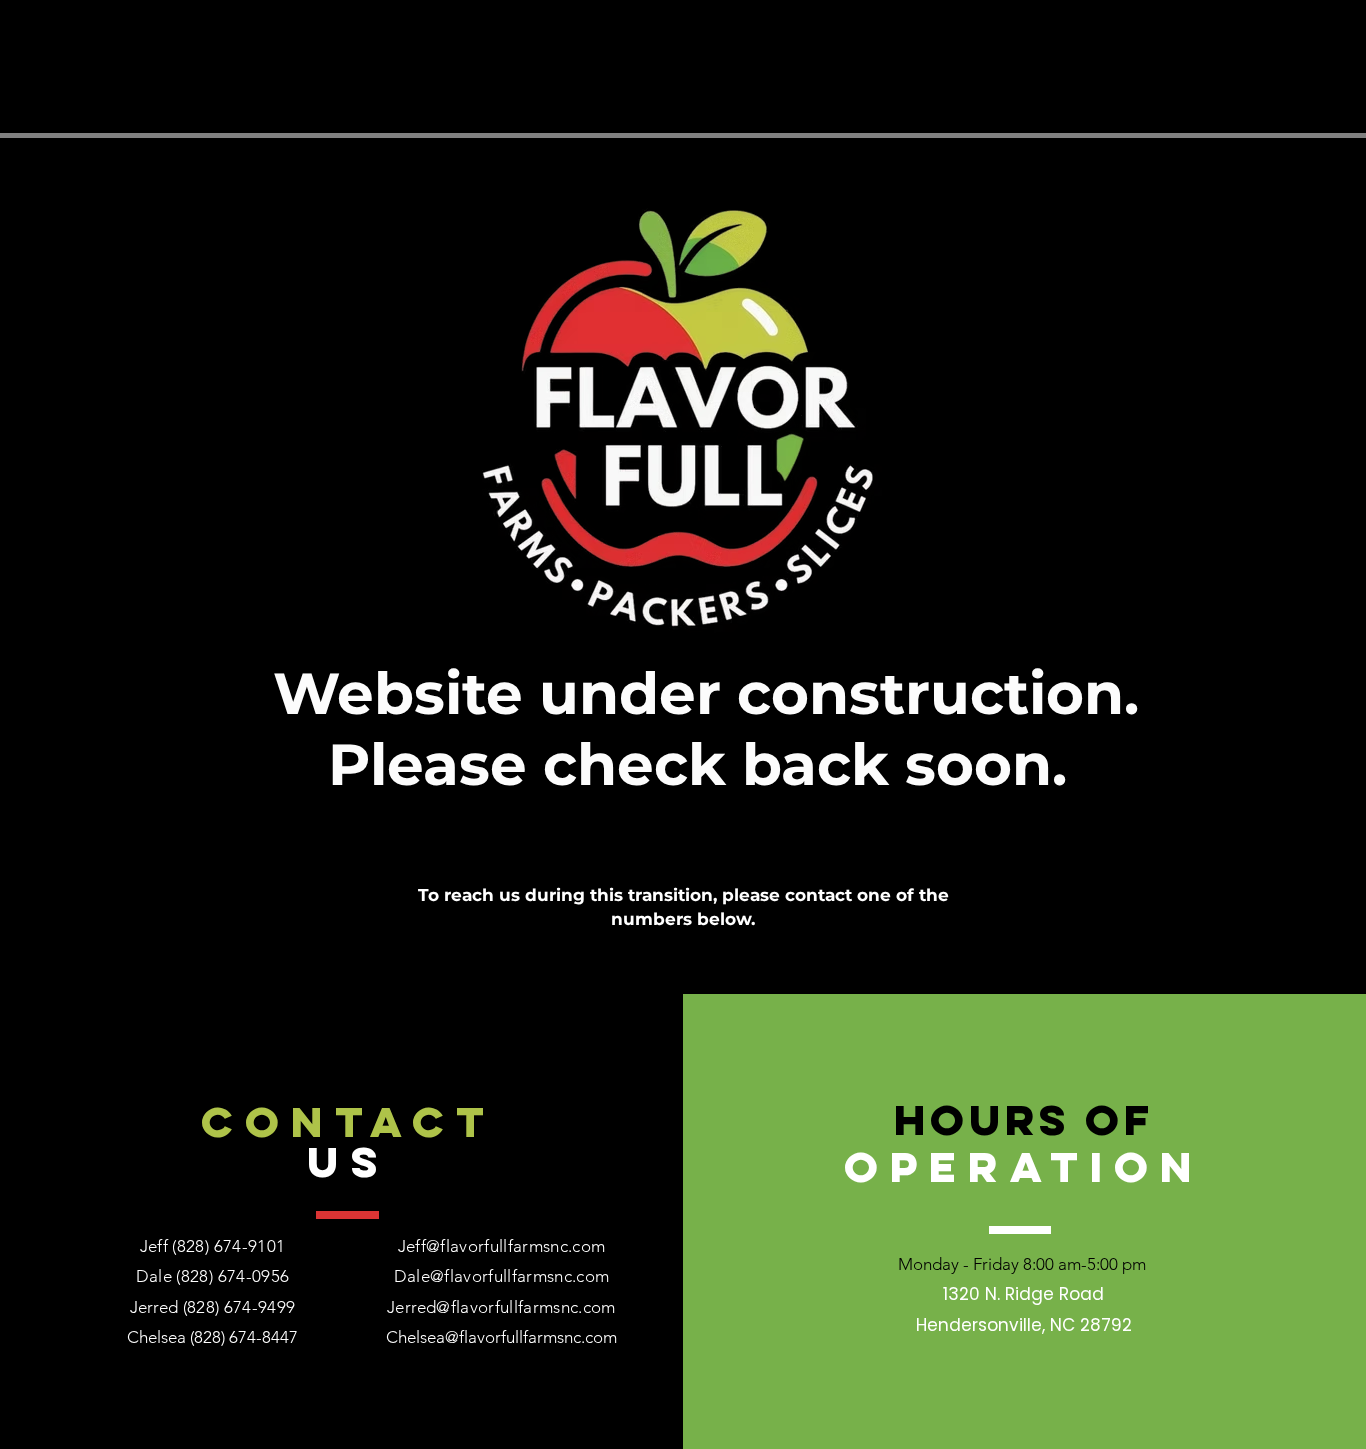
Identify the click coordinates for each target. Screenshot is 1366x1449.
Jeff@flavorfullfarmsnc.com (502, 1246)
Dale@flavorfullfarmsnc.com (502, 1276)
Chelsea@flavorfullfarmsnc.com (501, 1337)
